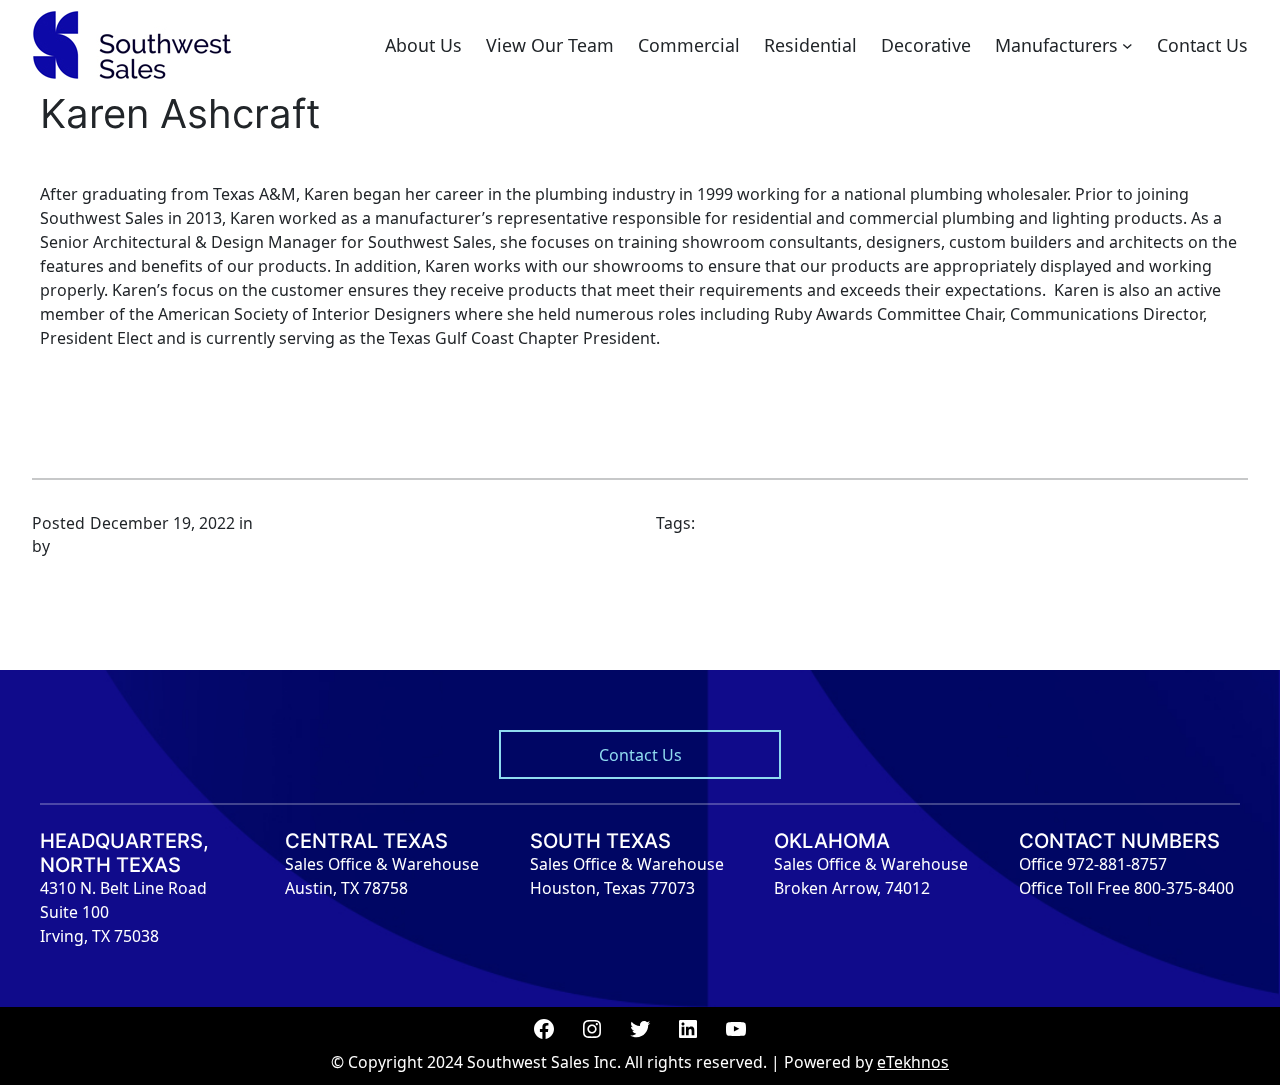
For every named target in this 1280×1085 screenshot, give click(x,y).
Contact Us (640, 755)
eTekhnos (913, 1062)
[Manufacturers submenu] (1127, 45)
